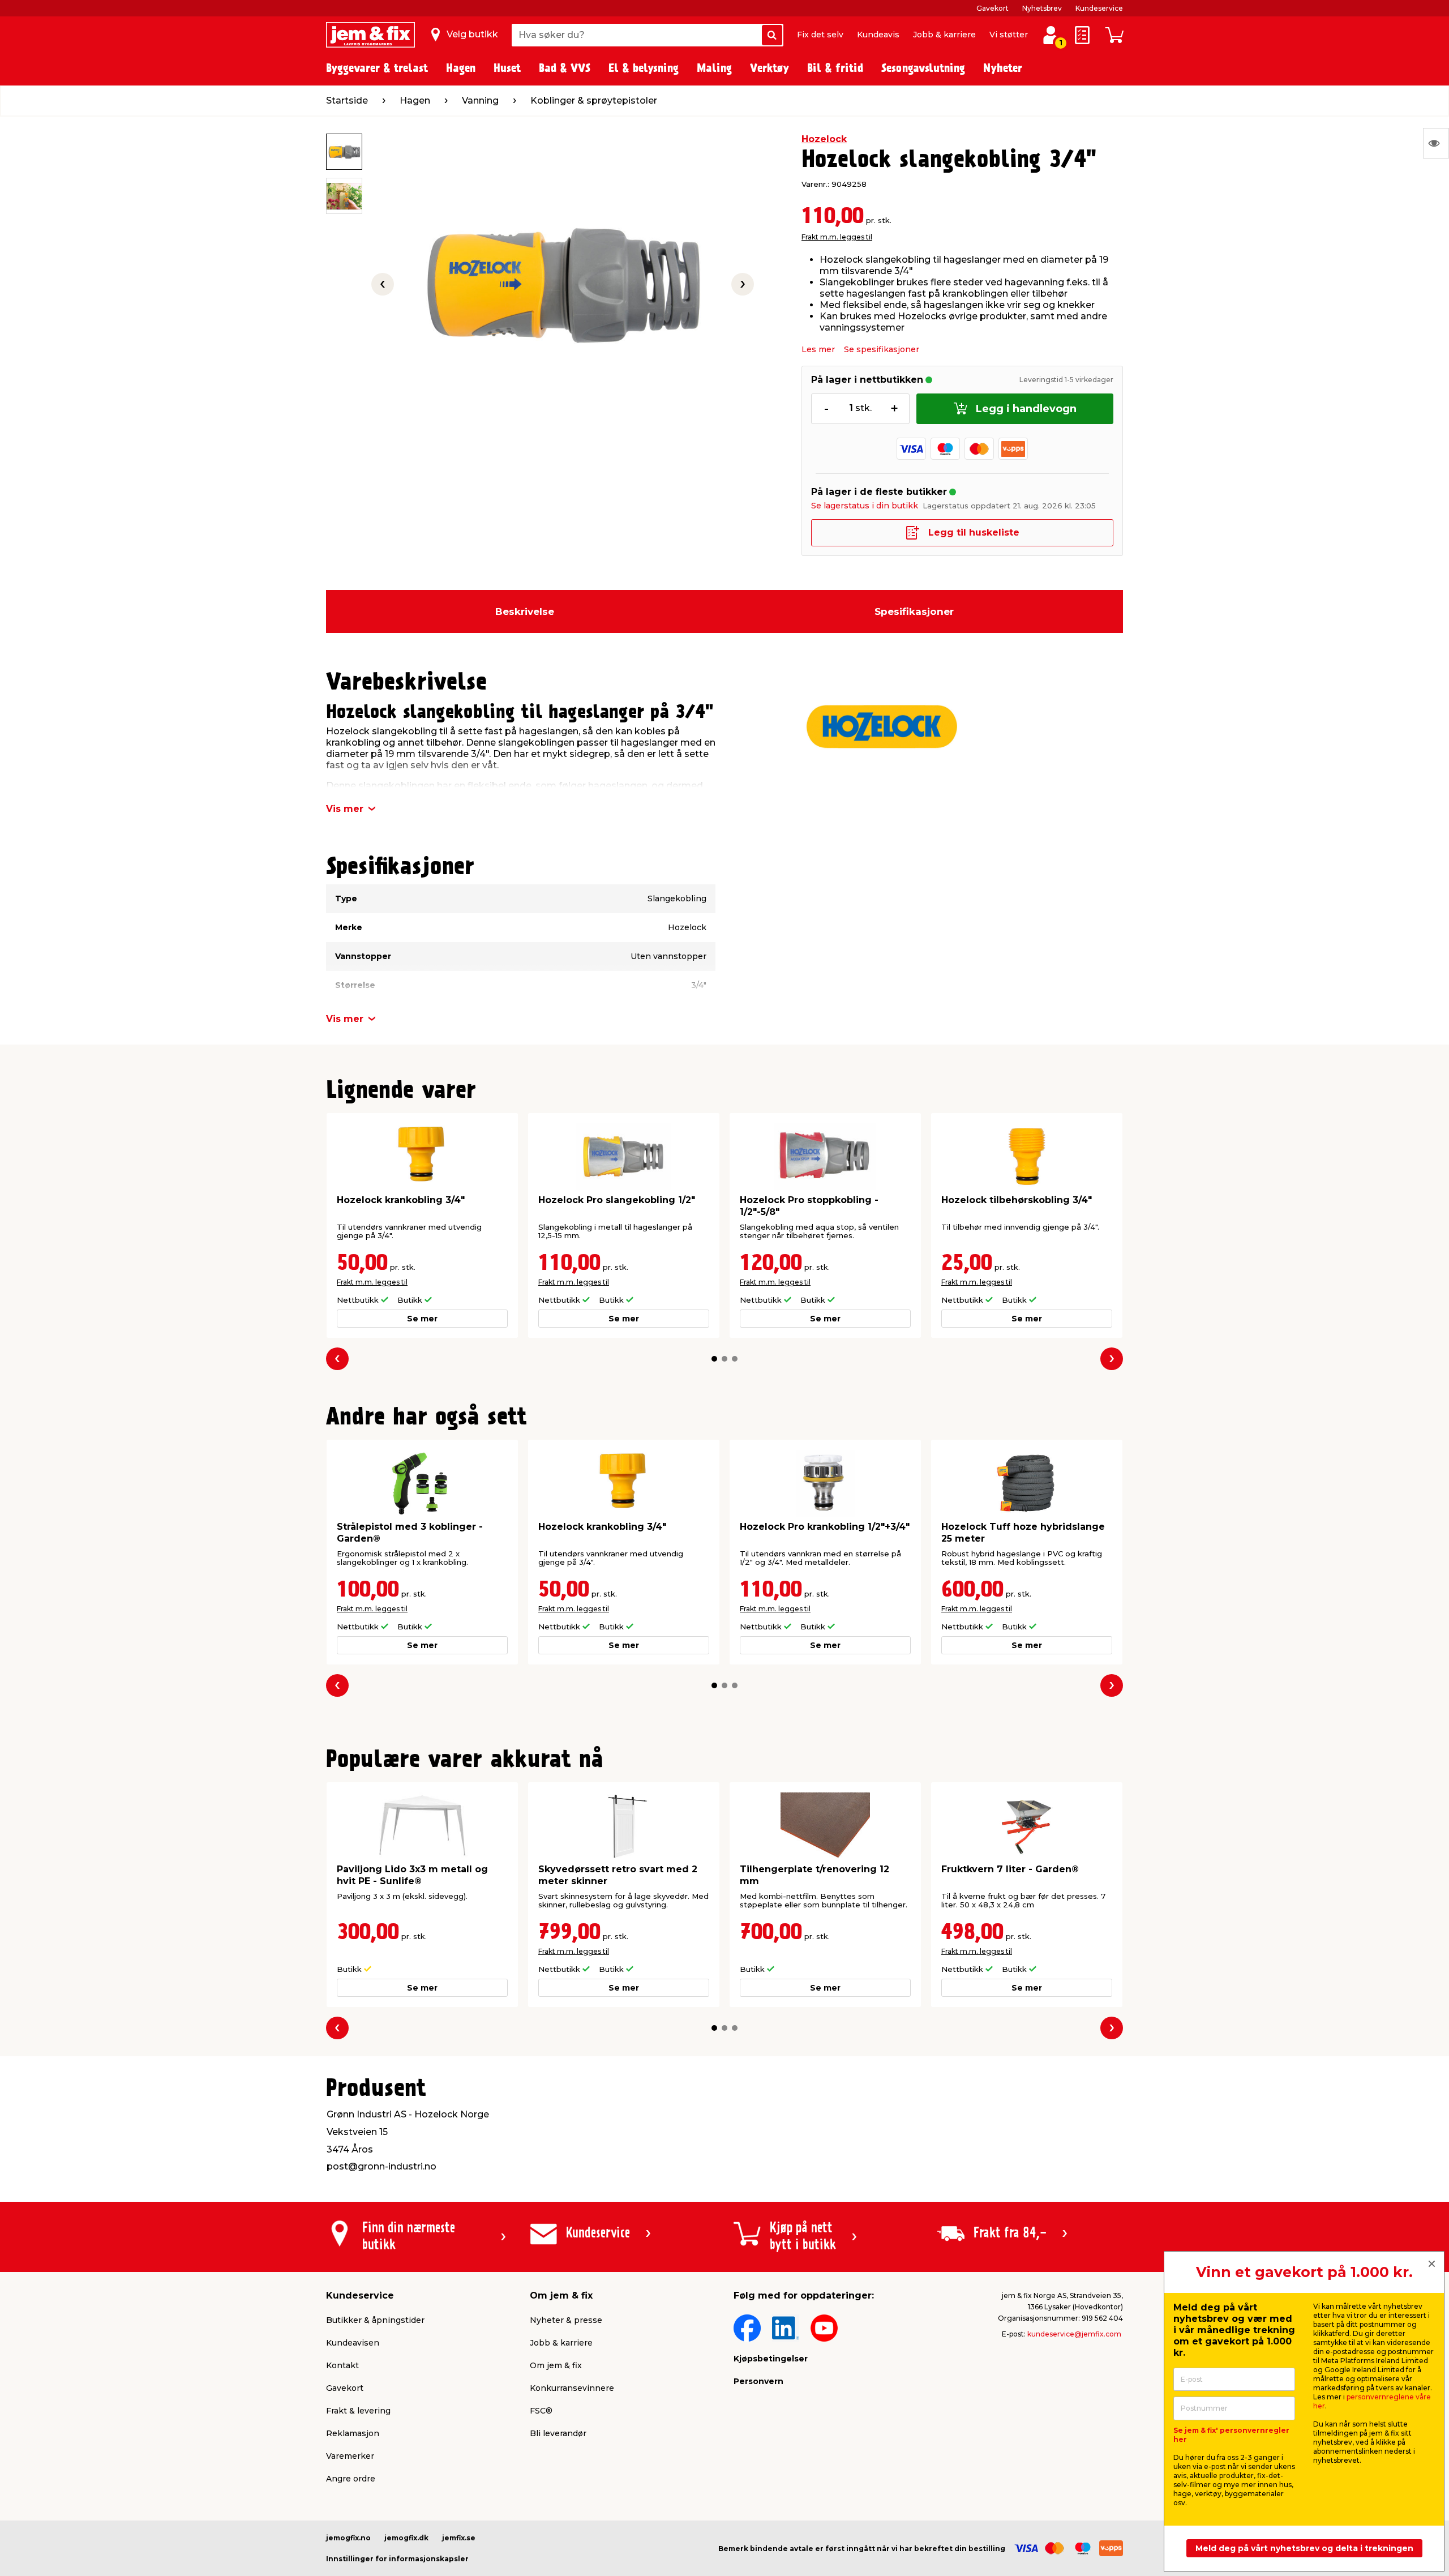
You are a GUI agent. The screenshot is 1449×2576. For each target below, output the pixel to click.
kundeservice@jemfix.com (1074, 2334)
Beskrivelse (525, 611)
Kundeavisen (353, 2343)
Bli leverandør (558, 2433)
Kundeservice (1099, 8)
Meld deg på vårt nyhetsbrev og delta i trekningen (1304, 2548)
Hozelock (824, 139)
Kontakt (342, 2365)
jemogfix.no (348, 2538)
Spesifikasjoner (914, 611)
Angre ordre (351, 2479)
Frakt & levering (358, 2411)
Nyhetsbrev (1042, 8)
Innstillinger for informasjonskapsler (397, 2559)
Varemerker (350, 2456)
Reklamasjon (353, 2433)
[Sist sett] (1436, 143)
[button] (714, 1359)
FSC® (541, 2411)
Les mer (818, 349)
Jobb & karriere (944, 35)
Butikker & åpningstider (375, 2320)
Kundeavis (878, 35)
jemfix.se (459, 2538)
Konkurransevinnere (572, 2388)
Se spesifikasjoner (882, 349)
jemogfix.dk (406, 2538)
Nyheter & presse (566, 2320)
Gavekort (993, 8)
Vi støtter (1009, 35)
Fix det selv (820, 35)
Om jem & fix (556, 2365)
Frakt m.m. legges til (837, 237)
